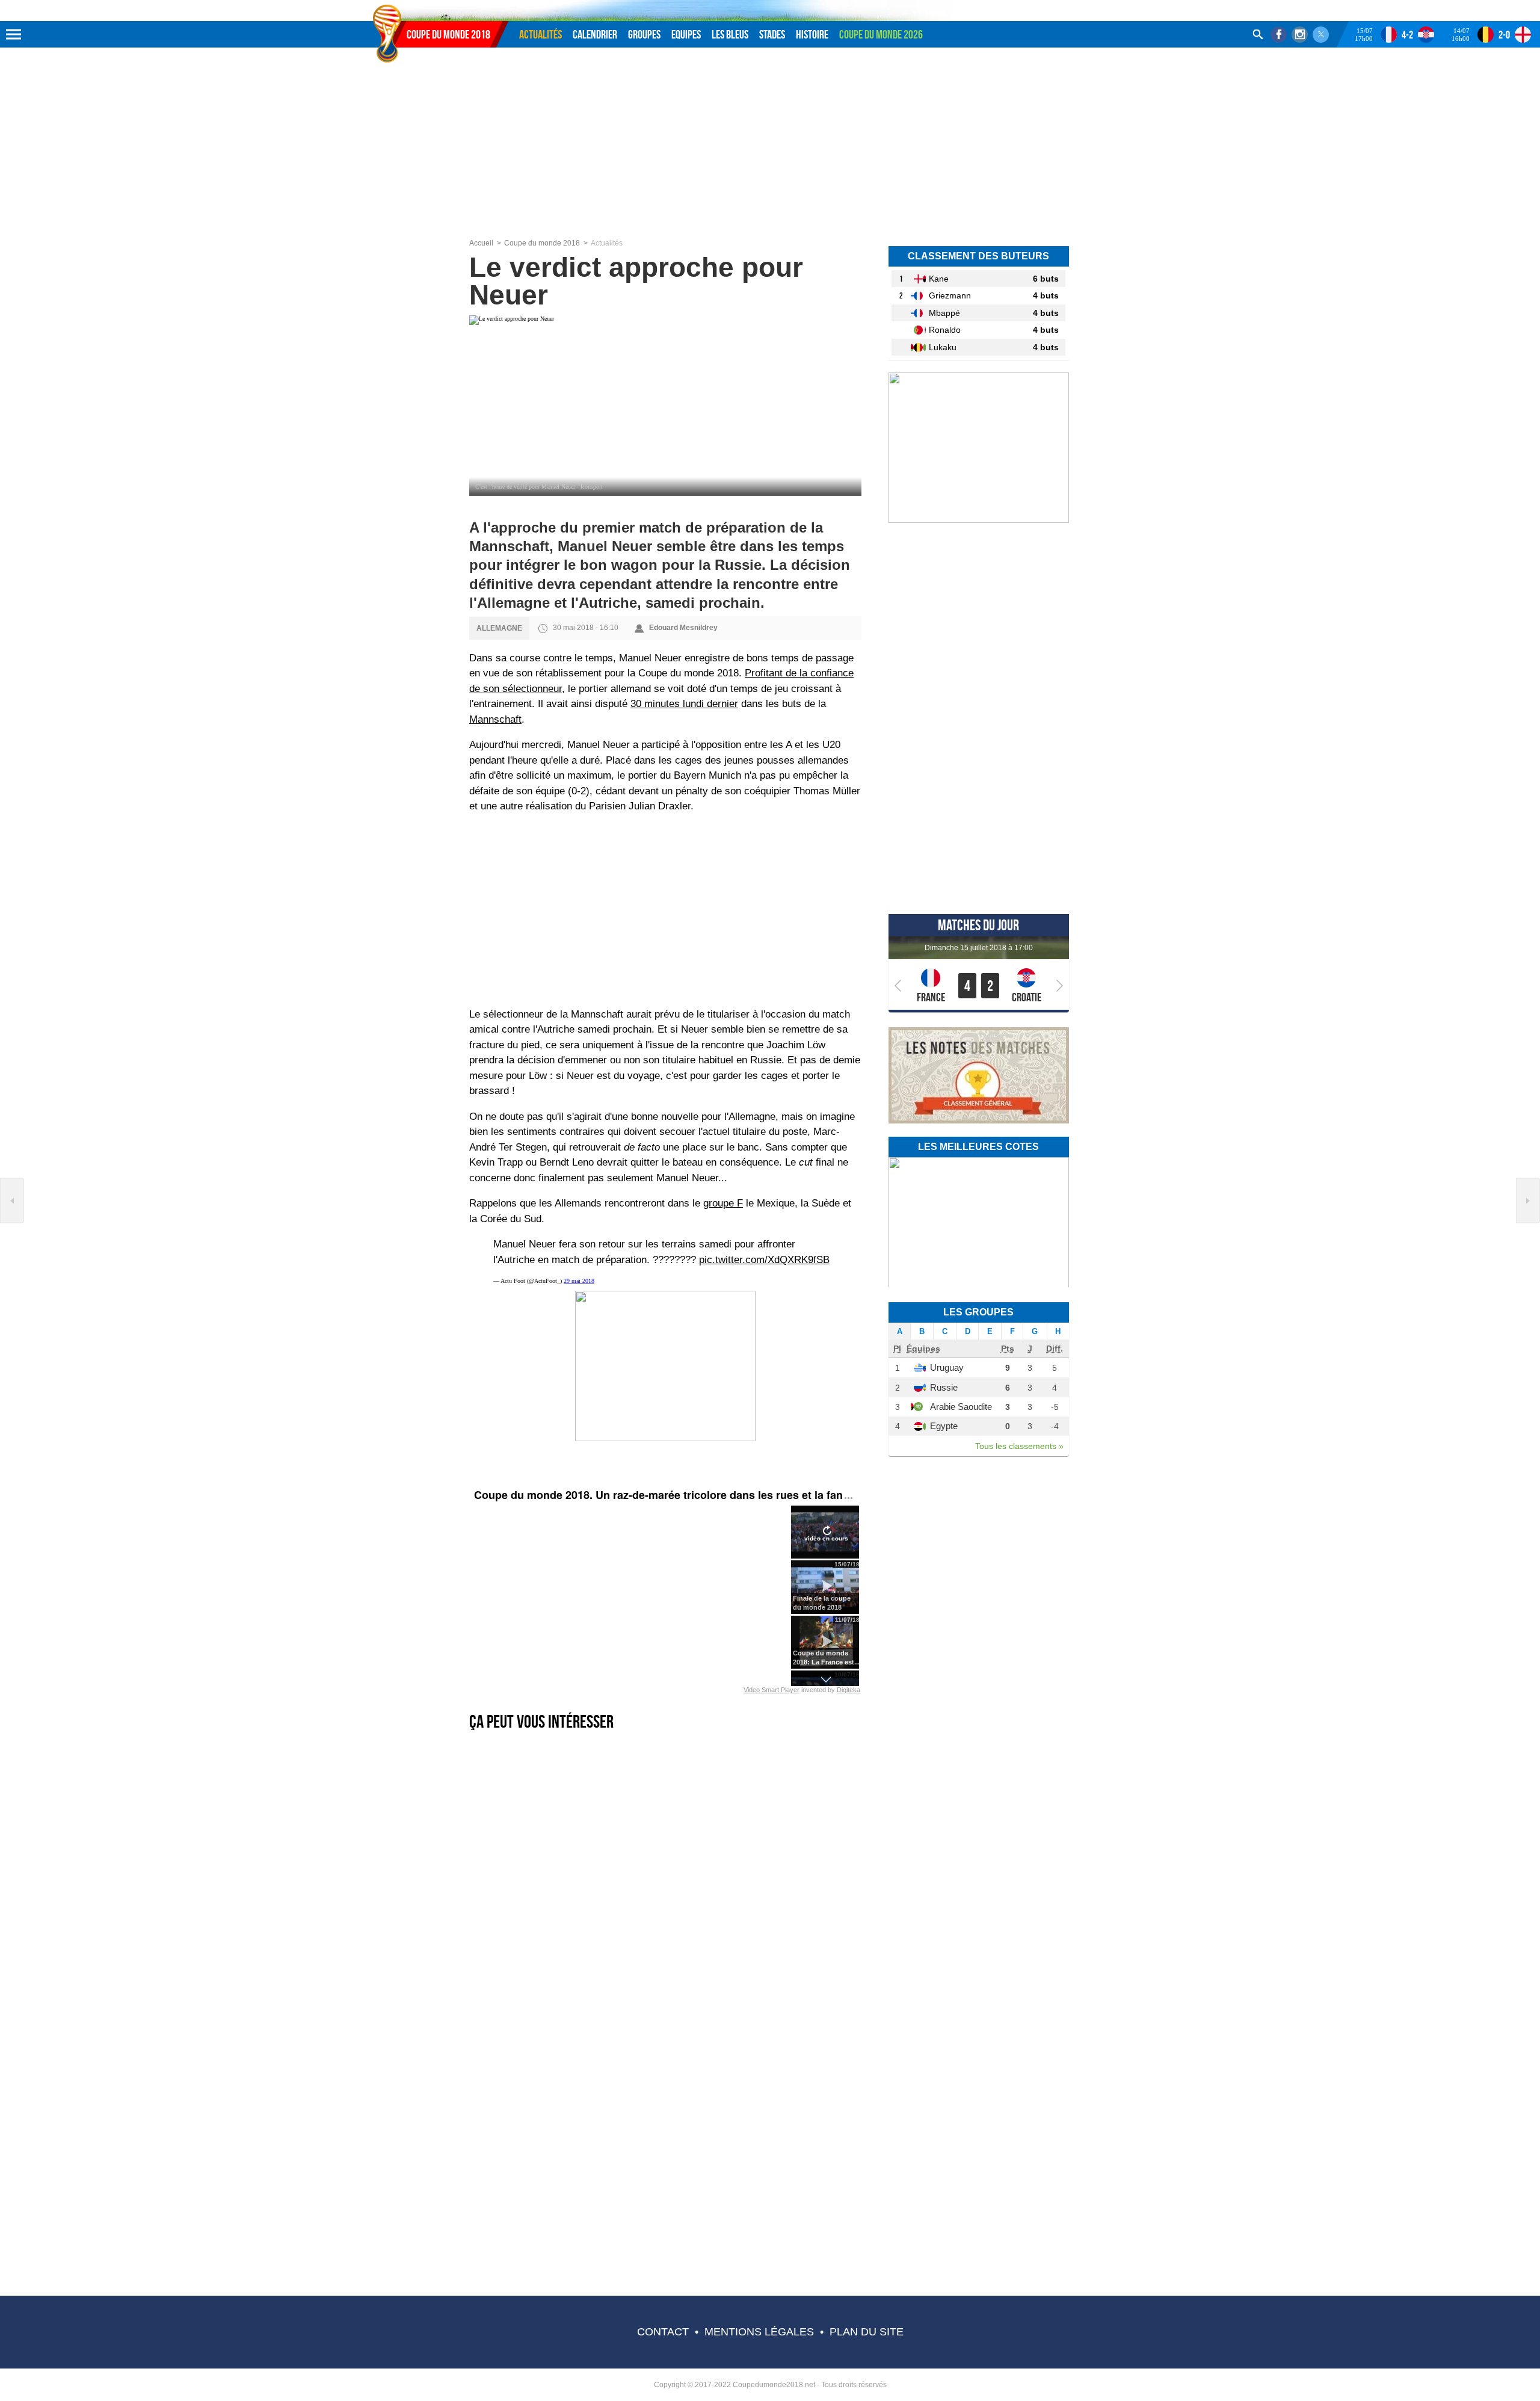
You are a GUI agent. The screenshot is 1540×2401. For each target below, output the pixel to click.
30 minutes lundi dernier (684, 704)
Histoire (812, 34)
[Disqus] (666, 2131)
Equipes (686, 34)
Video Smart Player (772, 1690)
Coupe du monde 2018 (448, 34)
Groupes (644, 34)
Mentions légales (759, 2332)
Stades (772, 34)
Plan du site (867, 2332)
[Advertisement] (770, 149)
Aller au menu (387, 4)
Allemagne (499, 628)
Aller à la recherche (457, 4)
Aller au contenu (419, 4)
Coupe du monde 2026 (881, 34)
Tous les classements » (1019, 1446)
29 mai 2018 (579, 1281)
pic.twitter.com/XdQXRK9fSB (764, 1260)
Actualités (541, 34)
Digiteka (849, 1690)
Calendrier (595, 34)
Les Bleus (730, 34)
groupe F (723, 1203)
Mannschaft (495, 719)
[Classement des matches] (979, 1121)
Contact (663, 2332)
